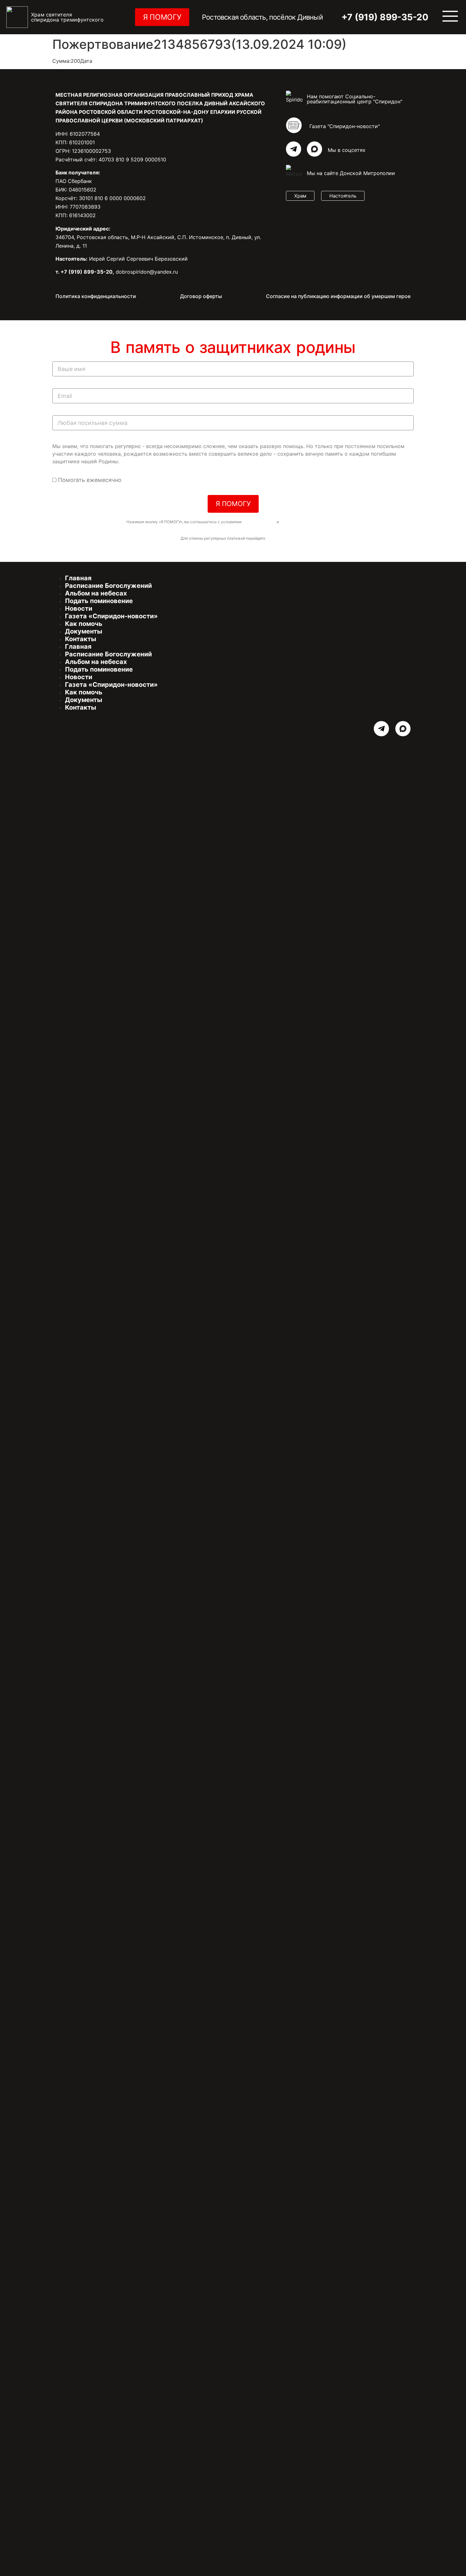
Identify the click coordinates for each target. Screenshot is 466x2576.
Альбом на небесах (96, 593)
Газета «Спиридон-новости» (111, 616)
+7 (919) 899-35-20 (385, 17)
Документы (84, 631)
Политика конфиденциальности (96, 296)
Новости (79, 608)
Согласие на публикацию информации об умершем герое (338, 296)
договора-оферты (259, 522)
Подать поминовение (99, 601)
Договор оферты (201, 296)
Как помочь (84, 624)
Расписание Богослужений (108, 586)
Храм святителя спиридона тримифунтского (67, 17)
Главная (78, 578)
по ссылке (276, 538)
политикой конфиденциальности (310, 522)
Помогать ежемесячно (90, 480)
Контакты (81, 639)
